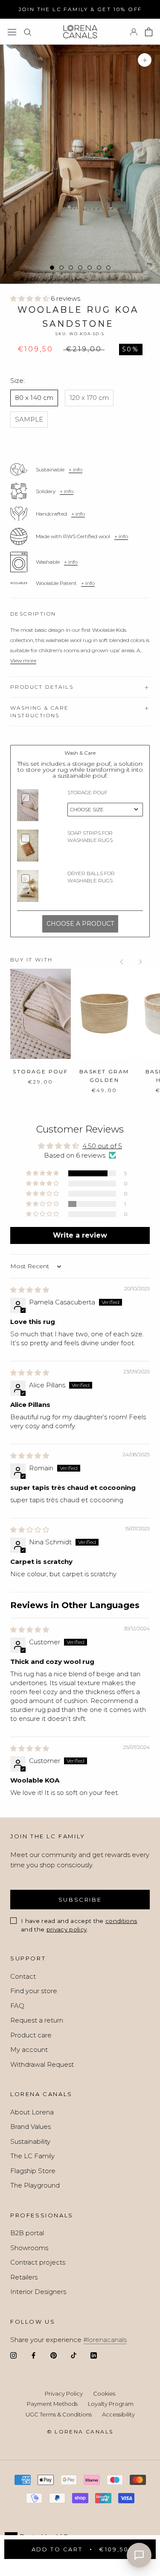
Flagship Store (33, 2171)
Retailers (24, 2277)
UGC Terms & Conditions (59, 2414)
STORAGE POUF (40, 1071)
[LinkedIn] (94, 2355)
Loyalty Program (111, 2404)
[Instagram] (13, 2355)
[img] (30, 1290)
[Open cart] (149, 32)
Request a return (37, 2020)
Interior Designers (38, 2292)
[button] (31, 298)
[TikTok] (74, 2355)
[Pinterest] (54, 2355)
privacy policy (67, 1929)
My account (29, 2050)
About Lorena (32, 2112)
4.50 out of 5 (102, 1146)
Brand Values (31, 2127)
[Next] (140, 962)
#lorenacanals (105, 2340)
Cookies (104, 2393)
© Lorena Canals (80, 2432)
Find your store (34, 1991)
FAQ (17, 2006)
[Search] (28, 32)
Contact (23, 1976)
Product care (31, 2035)
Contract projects (38, 2262)
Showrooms (29, 2248)
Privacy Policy (64, 2393)
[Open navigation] (12, 32)
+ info (76, 469)
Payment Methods (52, 2404)
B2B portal (27, 2233)
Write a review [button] (80, 1235)
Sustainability (30, 2141)
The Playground (35, 2185)
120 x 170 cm (89, 398)
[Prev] (122, 962)
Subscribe (80, 1900)
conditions (121, 1921)
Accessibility (118, 2414)
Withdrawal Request (42, 2064)
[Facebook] (33, 2355)
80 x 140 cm (34, 398)
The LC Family (32, 2156)
